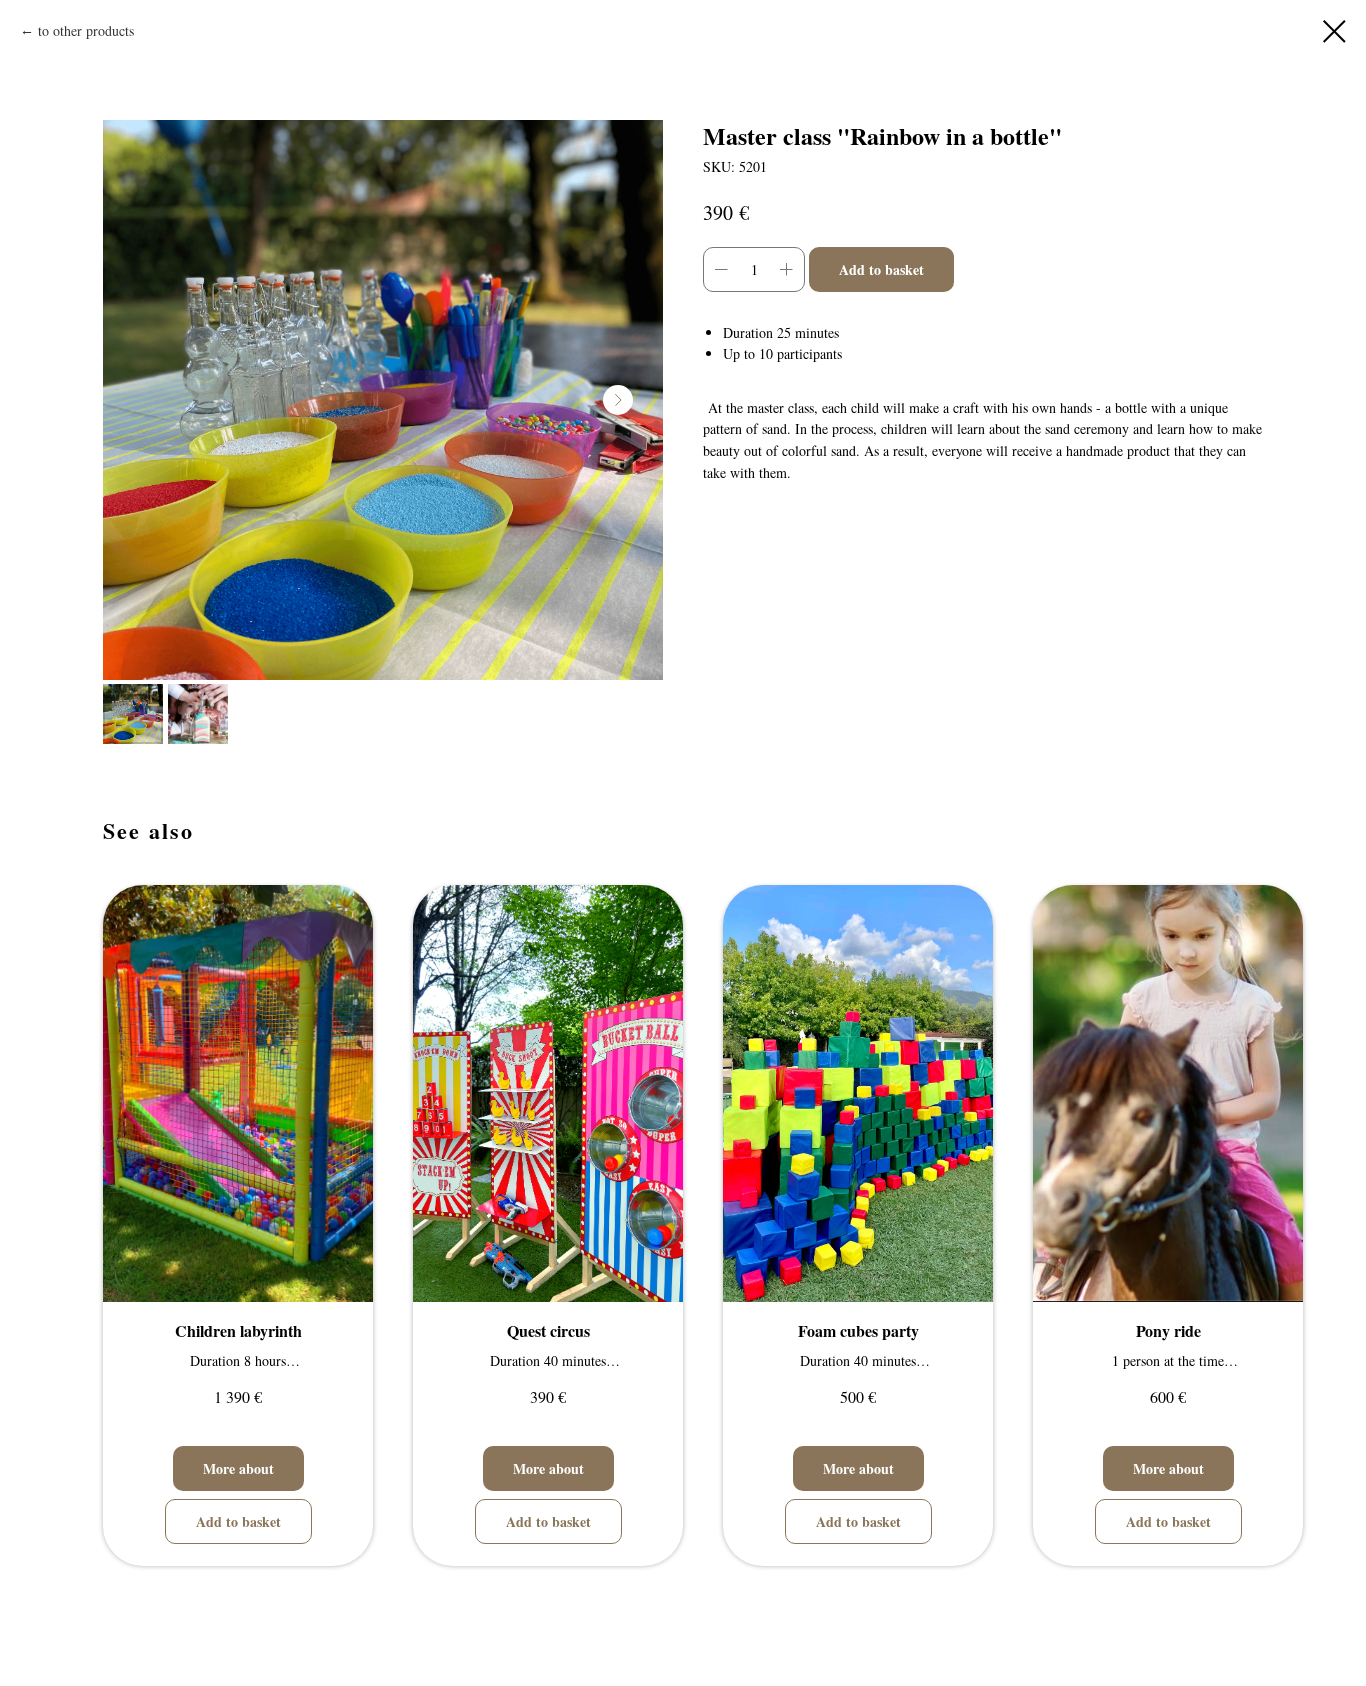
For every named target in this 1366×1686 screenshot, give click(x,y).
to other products (86, 30)
